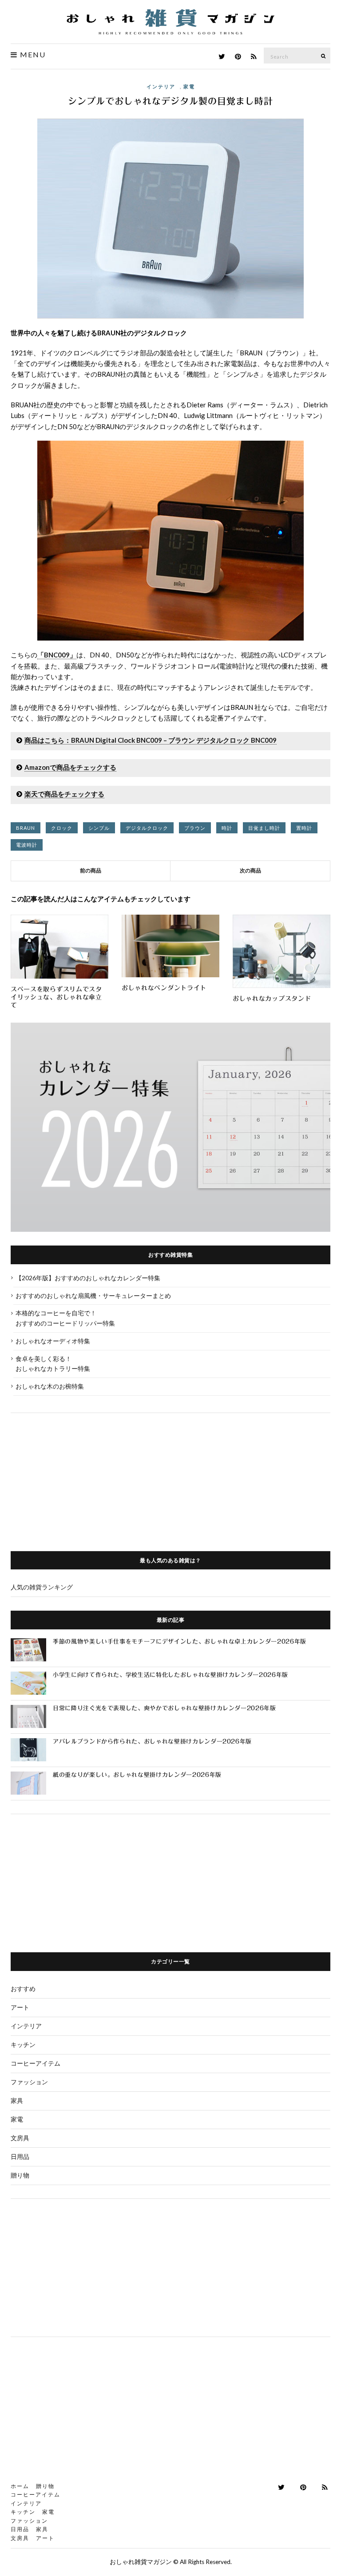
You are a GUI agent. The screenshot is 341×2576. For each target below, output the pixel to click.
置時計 (304, 828)
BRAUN (26, 828)
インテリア (161, 86)
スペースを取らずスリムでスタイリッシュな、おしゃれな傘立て (56, 997)
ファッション (29, 2082)
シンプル (99, 828)
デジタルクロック (147, 828)
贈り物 (20, 2175)
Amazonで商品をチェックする (70, 767)
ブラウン (195, 828)
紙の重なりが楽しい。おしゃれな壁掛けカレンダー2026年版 (137, 1775)
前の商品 (91, 870)
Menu (32, 55)
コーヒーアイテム (36, 2063)
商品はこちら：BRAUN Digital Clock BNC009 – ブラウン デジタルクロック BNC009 (151, 740)
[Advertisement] (170, 1475)
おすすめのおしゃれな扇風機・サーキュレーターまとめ (93, 1296)
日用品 (20, 2156)
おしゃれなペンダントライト (164, 988)
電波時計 (27, 845)
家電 (189, 86)
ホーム (20, 2486)
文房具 (20, 2138)
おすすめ (23, 1989)
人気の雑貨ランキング (42, 1587)
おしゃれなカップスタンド (272, 999)
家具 (17, 2100)
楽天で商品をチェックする (64, 794)
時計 (227, 828)
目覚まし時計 (264, 828)
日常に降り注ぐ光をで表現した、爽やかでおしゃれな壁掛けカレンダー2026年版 (165, 1708)
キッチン (23, 2044)
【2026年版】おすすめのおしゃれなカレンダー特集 (88, 1278)
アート (20, 2007)
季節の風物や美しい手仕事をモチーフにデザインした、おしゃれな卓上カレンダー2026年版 (180, 1642)
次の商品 (250, 870)
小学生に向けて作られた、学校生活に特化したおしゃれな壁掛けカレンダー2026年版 (170, 1675)
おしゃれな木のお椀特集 (50, 1386)
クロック (62, 828)
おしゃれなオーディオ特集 (53, 1341)
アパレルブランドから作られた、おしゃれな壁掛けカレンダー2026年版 (152, 1742)
